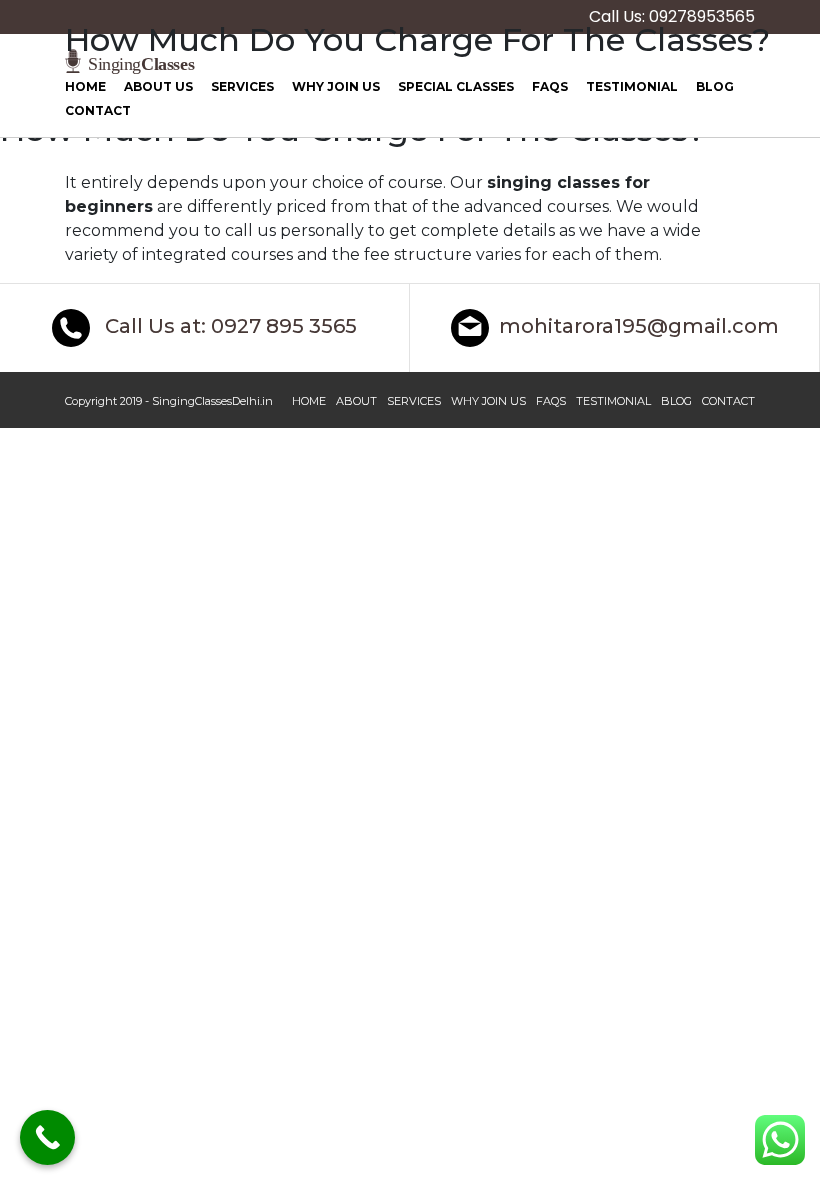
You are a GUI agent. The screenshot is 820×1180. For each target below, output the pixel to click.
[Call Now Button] (47, 1137)
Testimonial (632, 86)
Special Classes (456, 86)
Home (85, 86)
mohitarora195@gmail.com (639, 327)
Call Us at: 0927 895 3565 (228, 327)
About (356, 401)
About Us (158, 86)
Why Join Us (336, 86)
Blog (715, 86)
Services (242, 86)
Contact (98, 110)
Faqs (550, 86)
